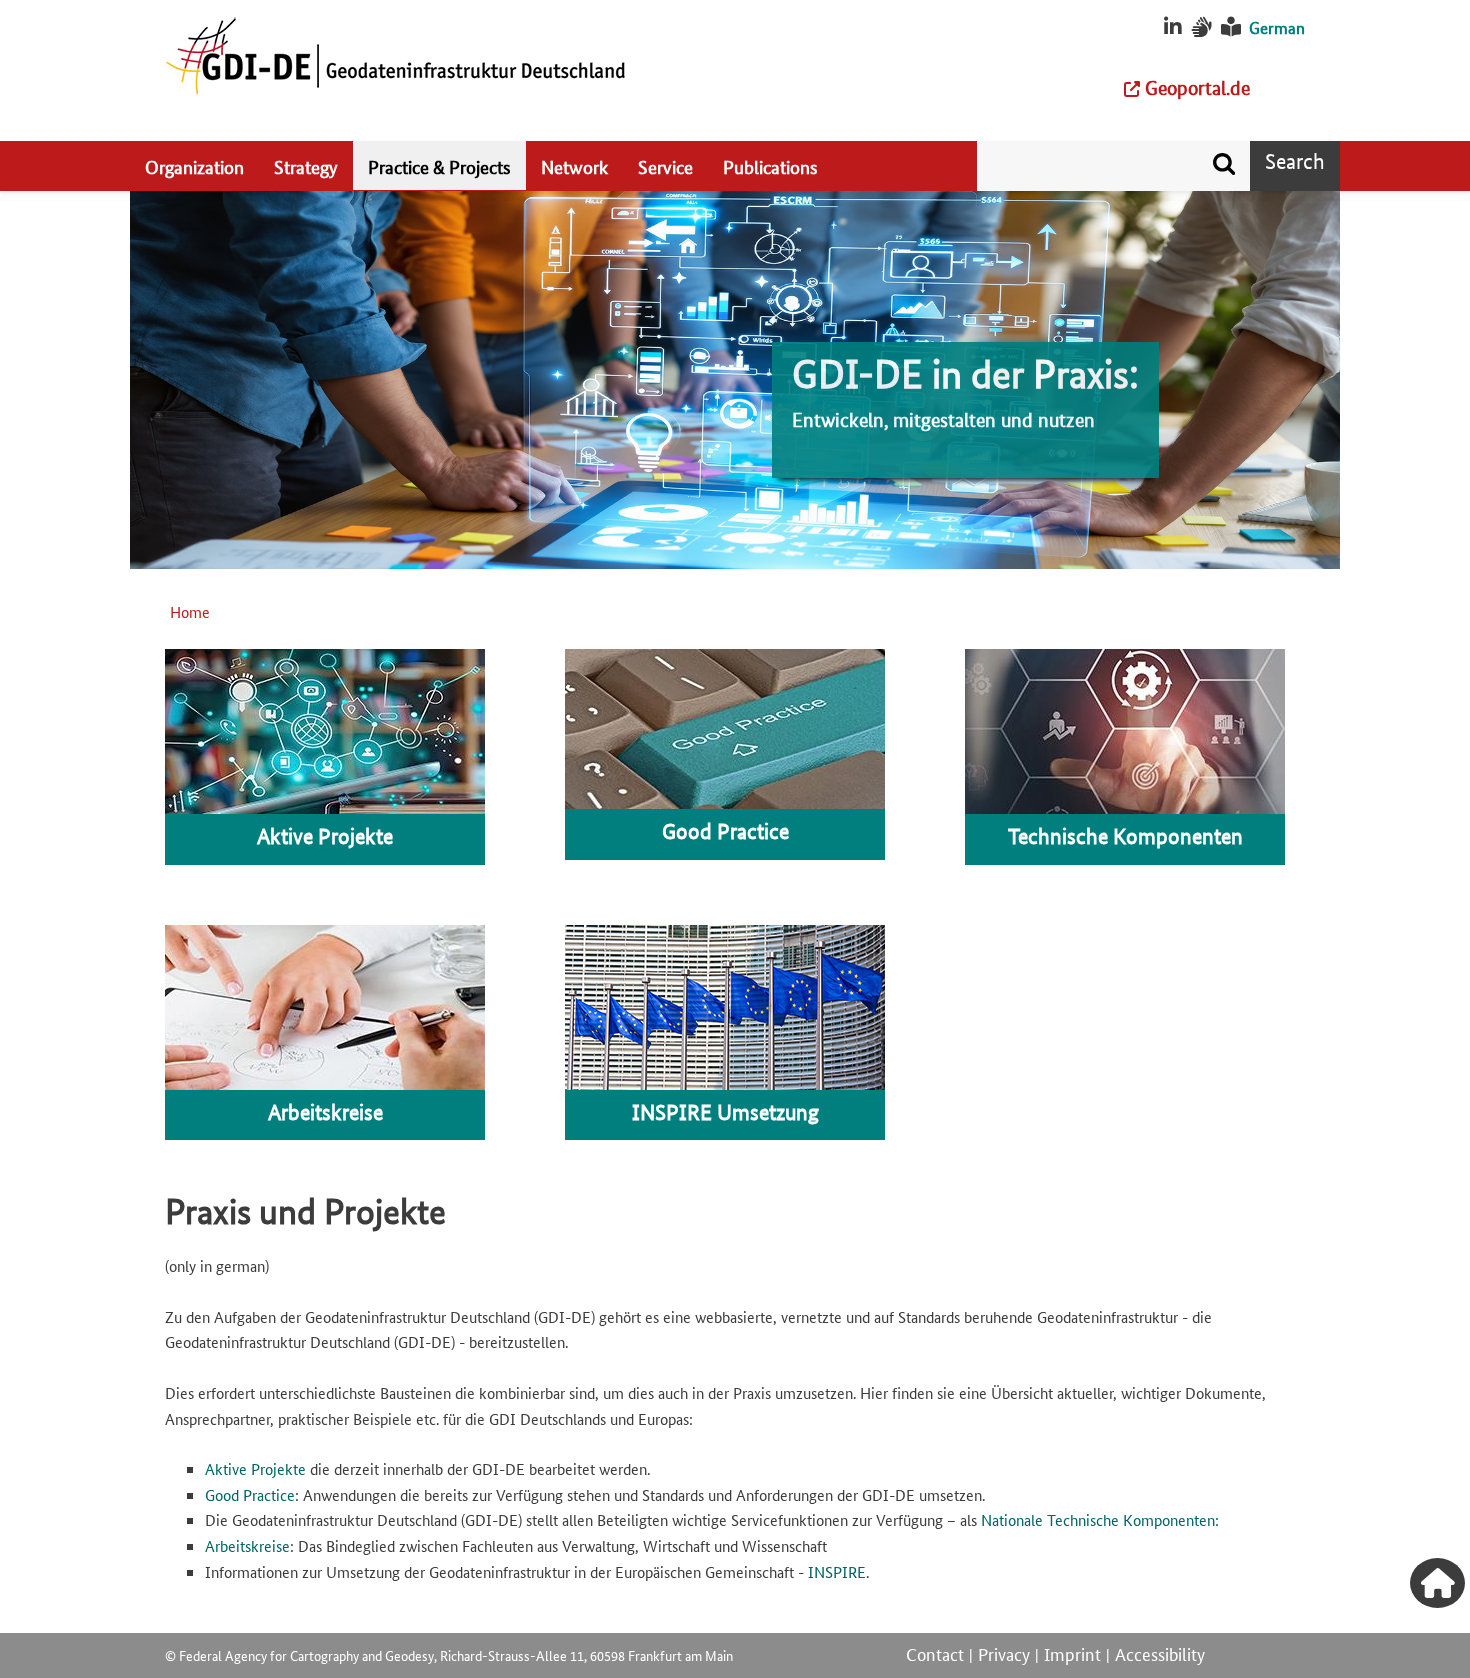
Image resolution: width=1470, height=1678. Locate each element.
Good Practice (250, 1494)
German (1277, 27)
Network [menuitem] (574, 166)
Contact (935, 1653)
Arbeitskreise (247, 1545)
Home (190, 611)
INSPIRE (837, 1571)
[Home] (395, 55)
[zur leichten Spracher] (1231, 27)
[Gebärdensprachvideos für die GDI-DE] (1201, 27)
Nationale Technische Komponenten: (1100, 1519)
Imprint (1072, 1653)
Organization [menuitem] (194, 166)
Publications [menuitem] (770, 166)
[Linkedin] (1173, 27)
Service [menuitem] (665, 166)
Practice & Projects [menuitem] (439, 166)
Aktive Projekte (255, 1468)
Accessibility (1160, 1653)
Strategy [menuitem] (306, 166)
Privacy (1004, 1653)
